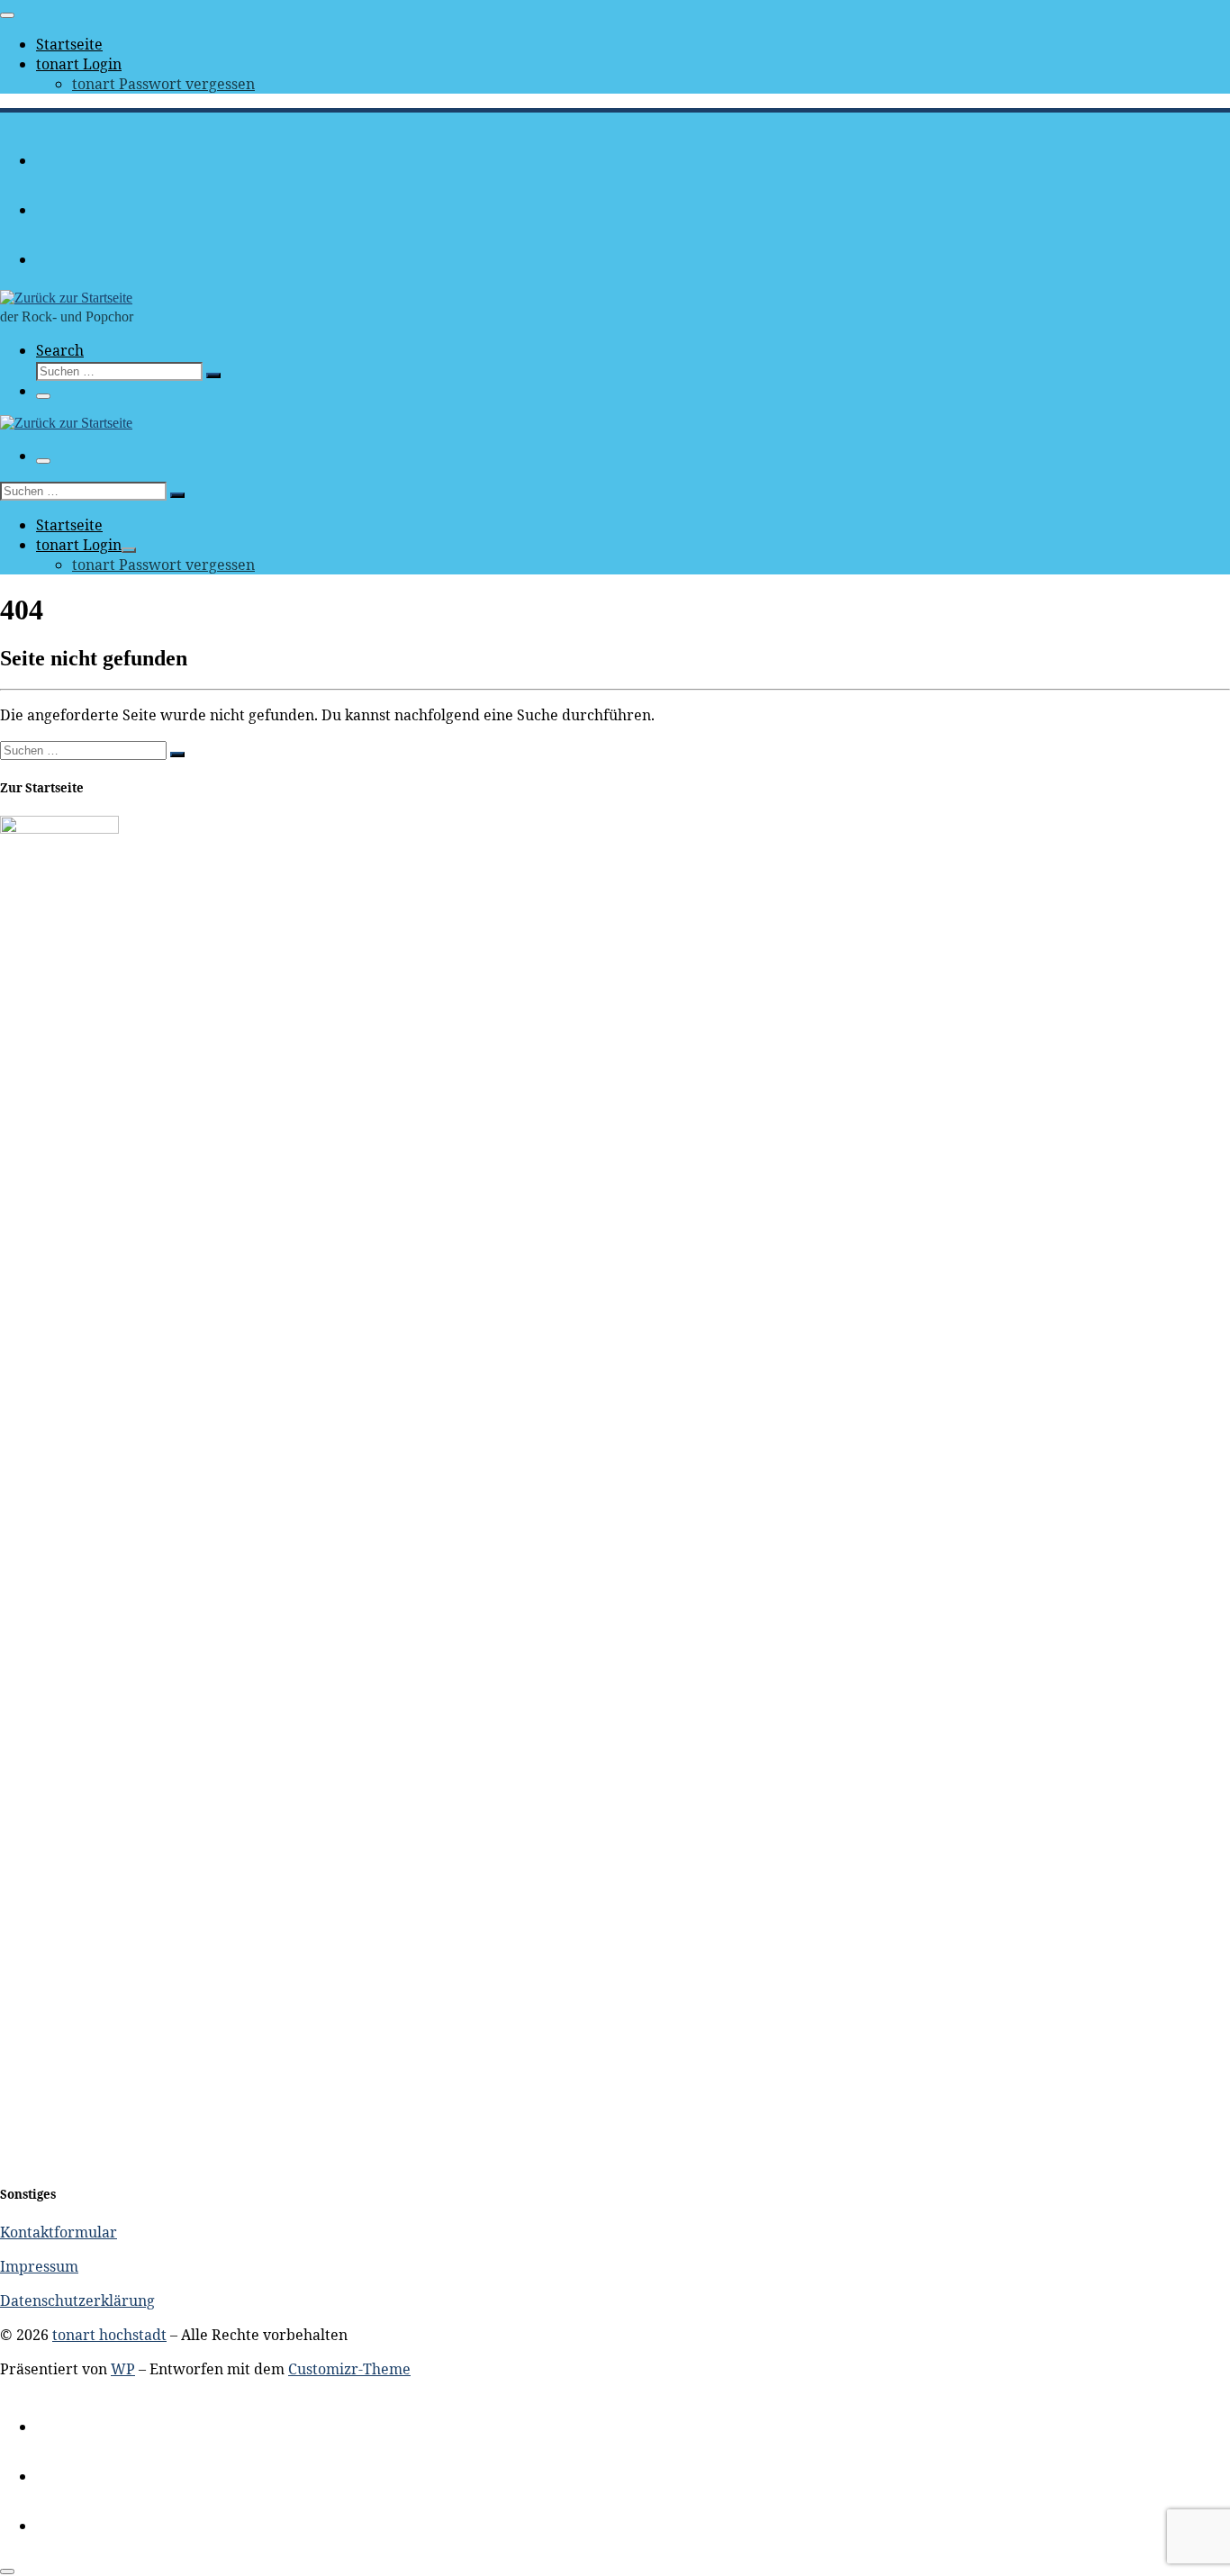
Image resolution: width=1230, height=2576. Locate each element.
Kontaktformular (59, 2232)
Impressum (39, 2266)
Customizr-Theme (349, 2369)
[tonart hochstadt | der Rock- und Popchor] (66, 298)
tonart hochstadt (109, 2335)
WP (123, 2369)
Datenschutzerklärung (77, 2300)
